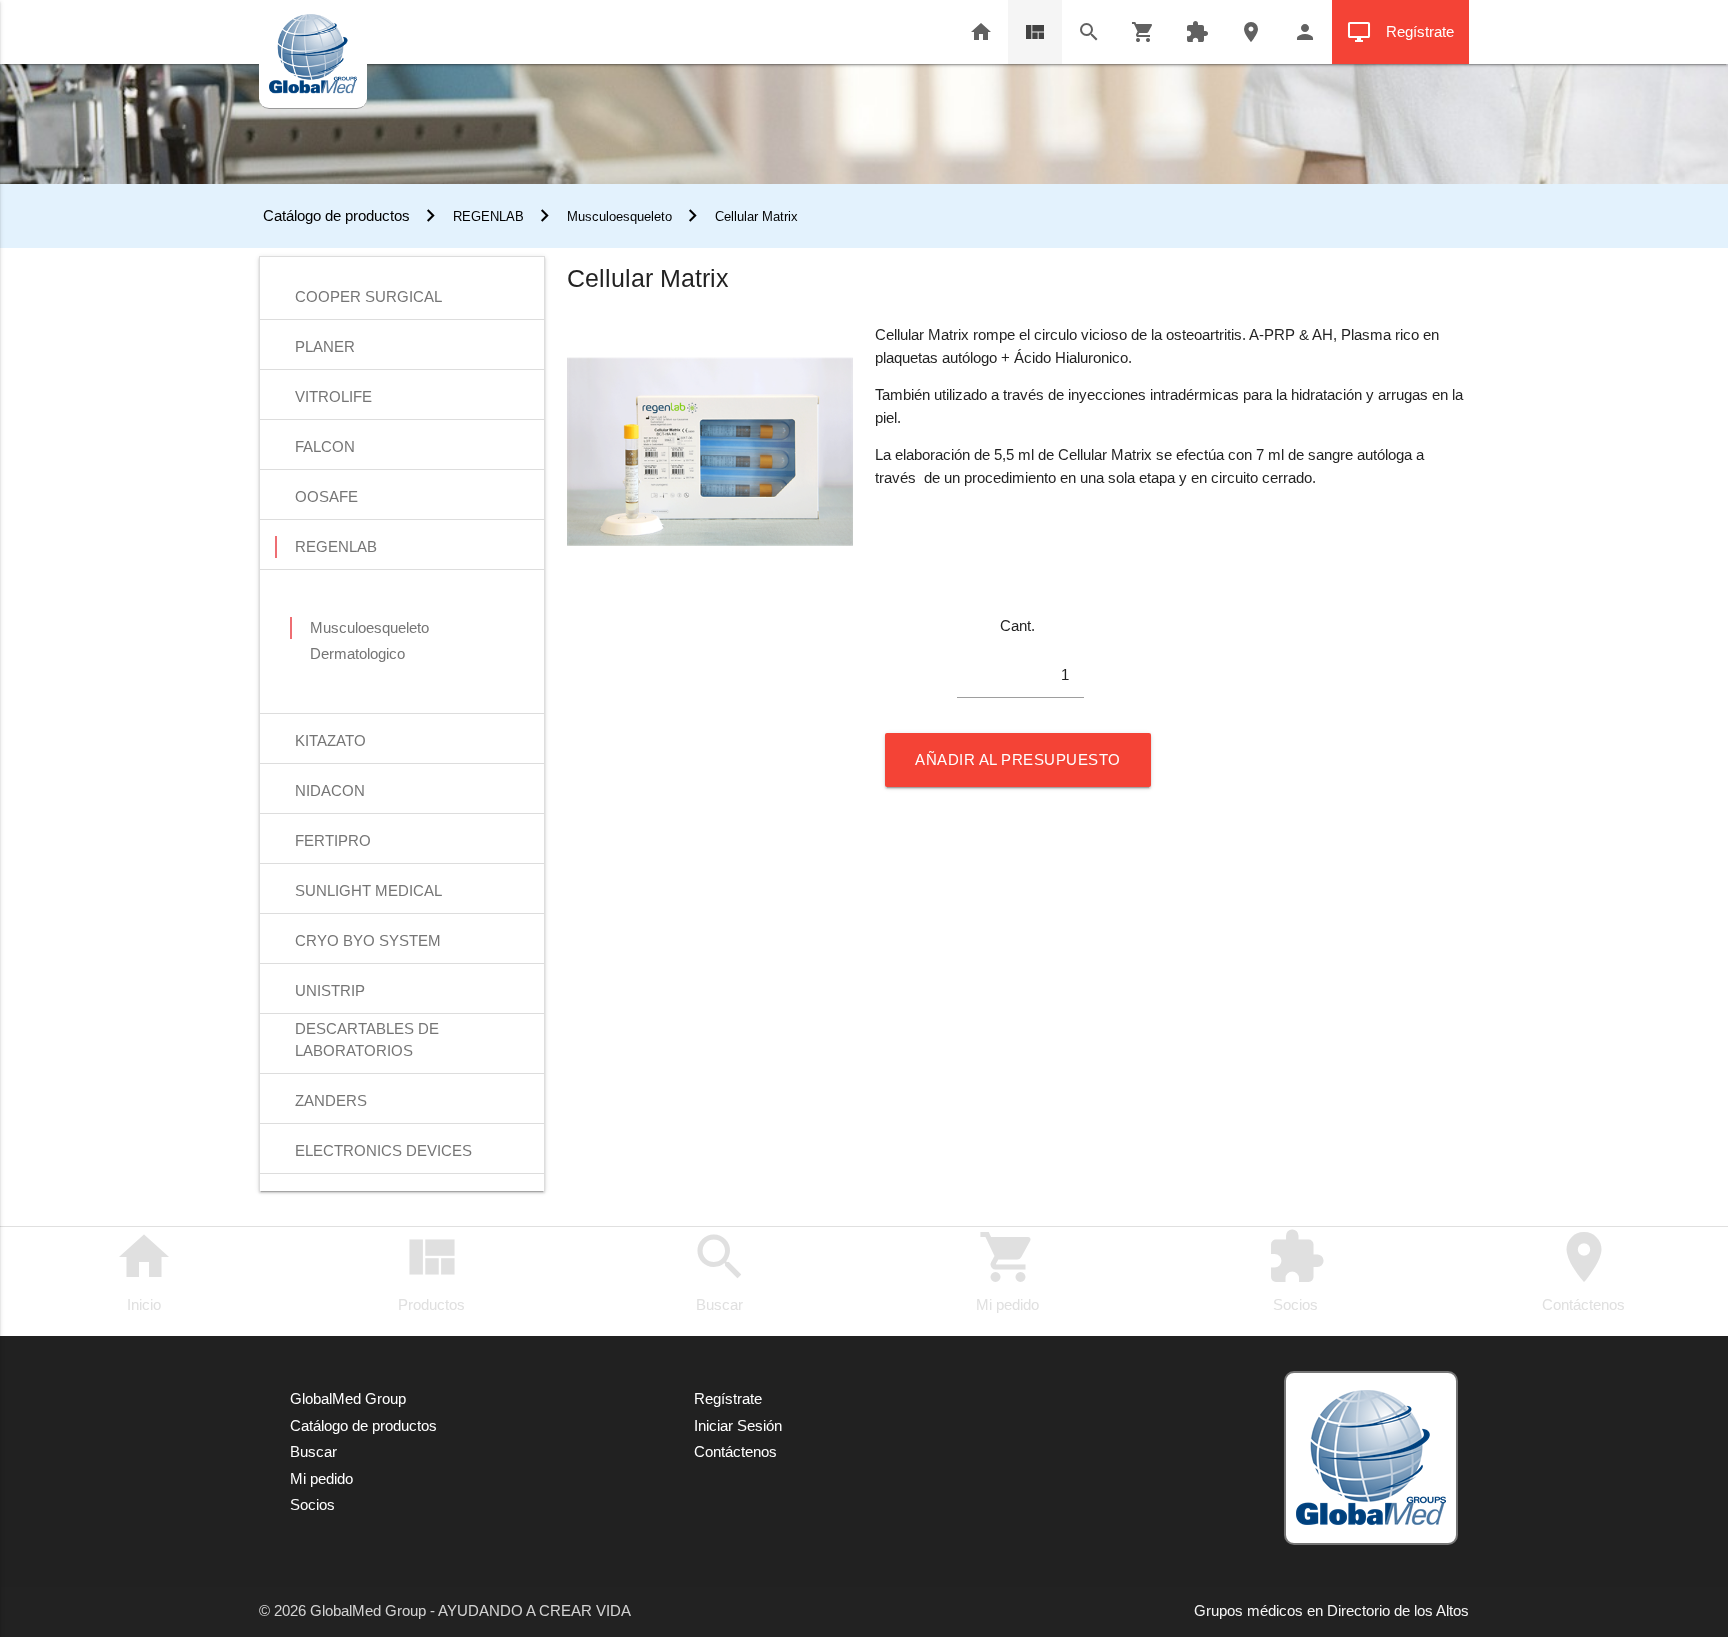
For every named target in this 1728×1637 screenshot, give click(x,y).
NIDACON (330, 790)
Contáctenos (1583, 1270)
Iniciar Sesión (738, 1425)
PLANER (325, 346)
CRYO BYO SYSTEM (368, 940)
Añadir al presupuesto (1018, 759)
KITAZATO (330, 740)
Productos (431, 1270)
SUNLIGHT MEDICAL (368, 890)
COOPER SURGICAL (368, 296)
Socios (1296, 1270)
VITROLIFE (333, 396)
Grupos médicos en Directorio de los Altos (1331, 1610)
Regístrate (1400, 32)
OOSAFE (326, 496)
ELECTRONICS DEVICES (383, 1150)
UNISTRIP (330, 990)
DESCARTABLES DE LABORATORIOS (367, 1030)
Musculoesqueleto (619, 216)
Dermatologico (357, 653)
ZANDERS (331, 1100)
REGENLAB (488, 216)
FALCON (325, 446)
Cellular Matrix (756, 216)
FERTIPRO (333, 840)
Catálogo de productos (334, 215)
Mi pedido (1007, 1270)
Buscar (720, 1270)
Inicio (144, 1270)
